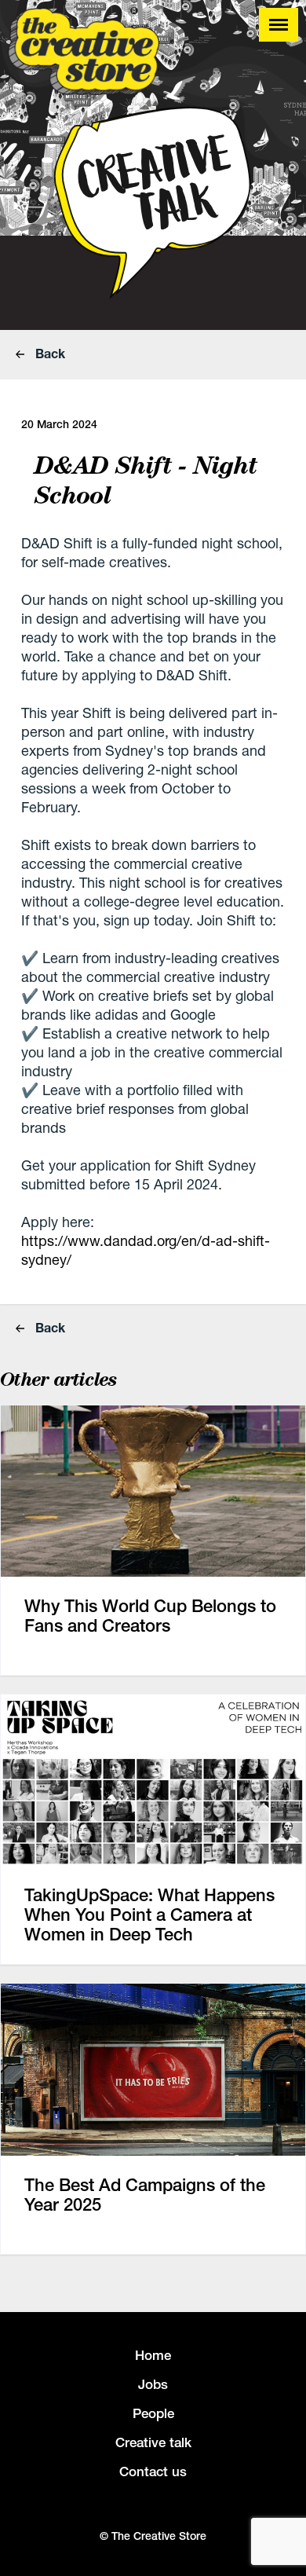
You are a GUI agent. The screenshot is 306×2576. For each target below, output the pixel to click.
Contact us (153, 2472)
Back (49, 353)
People (153, 2413)
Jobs (153, 2384)
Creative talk (153, 2442)
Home (153, 2355)
